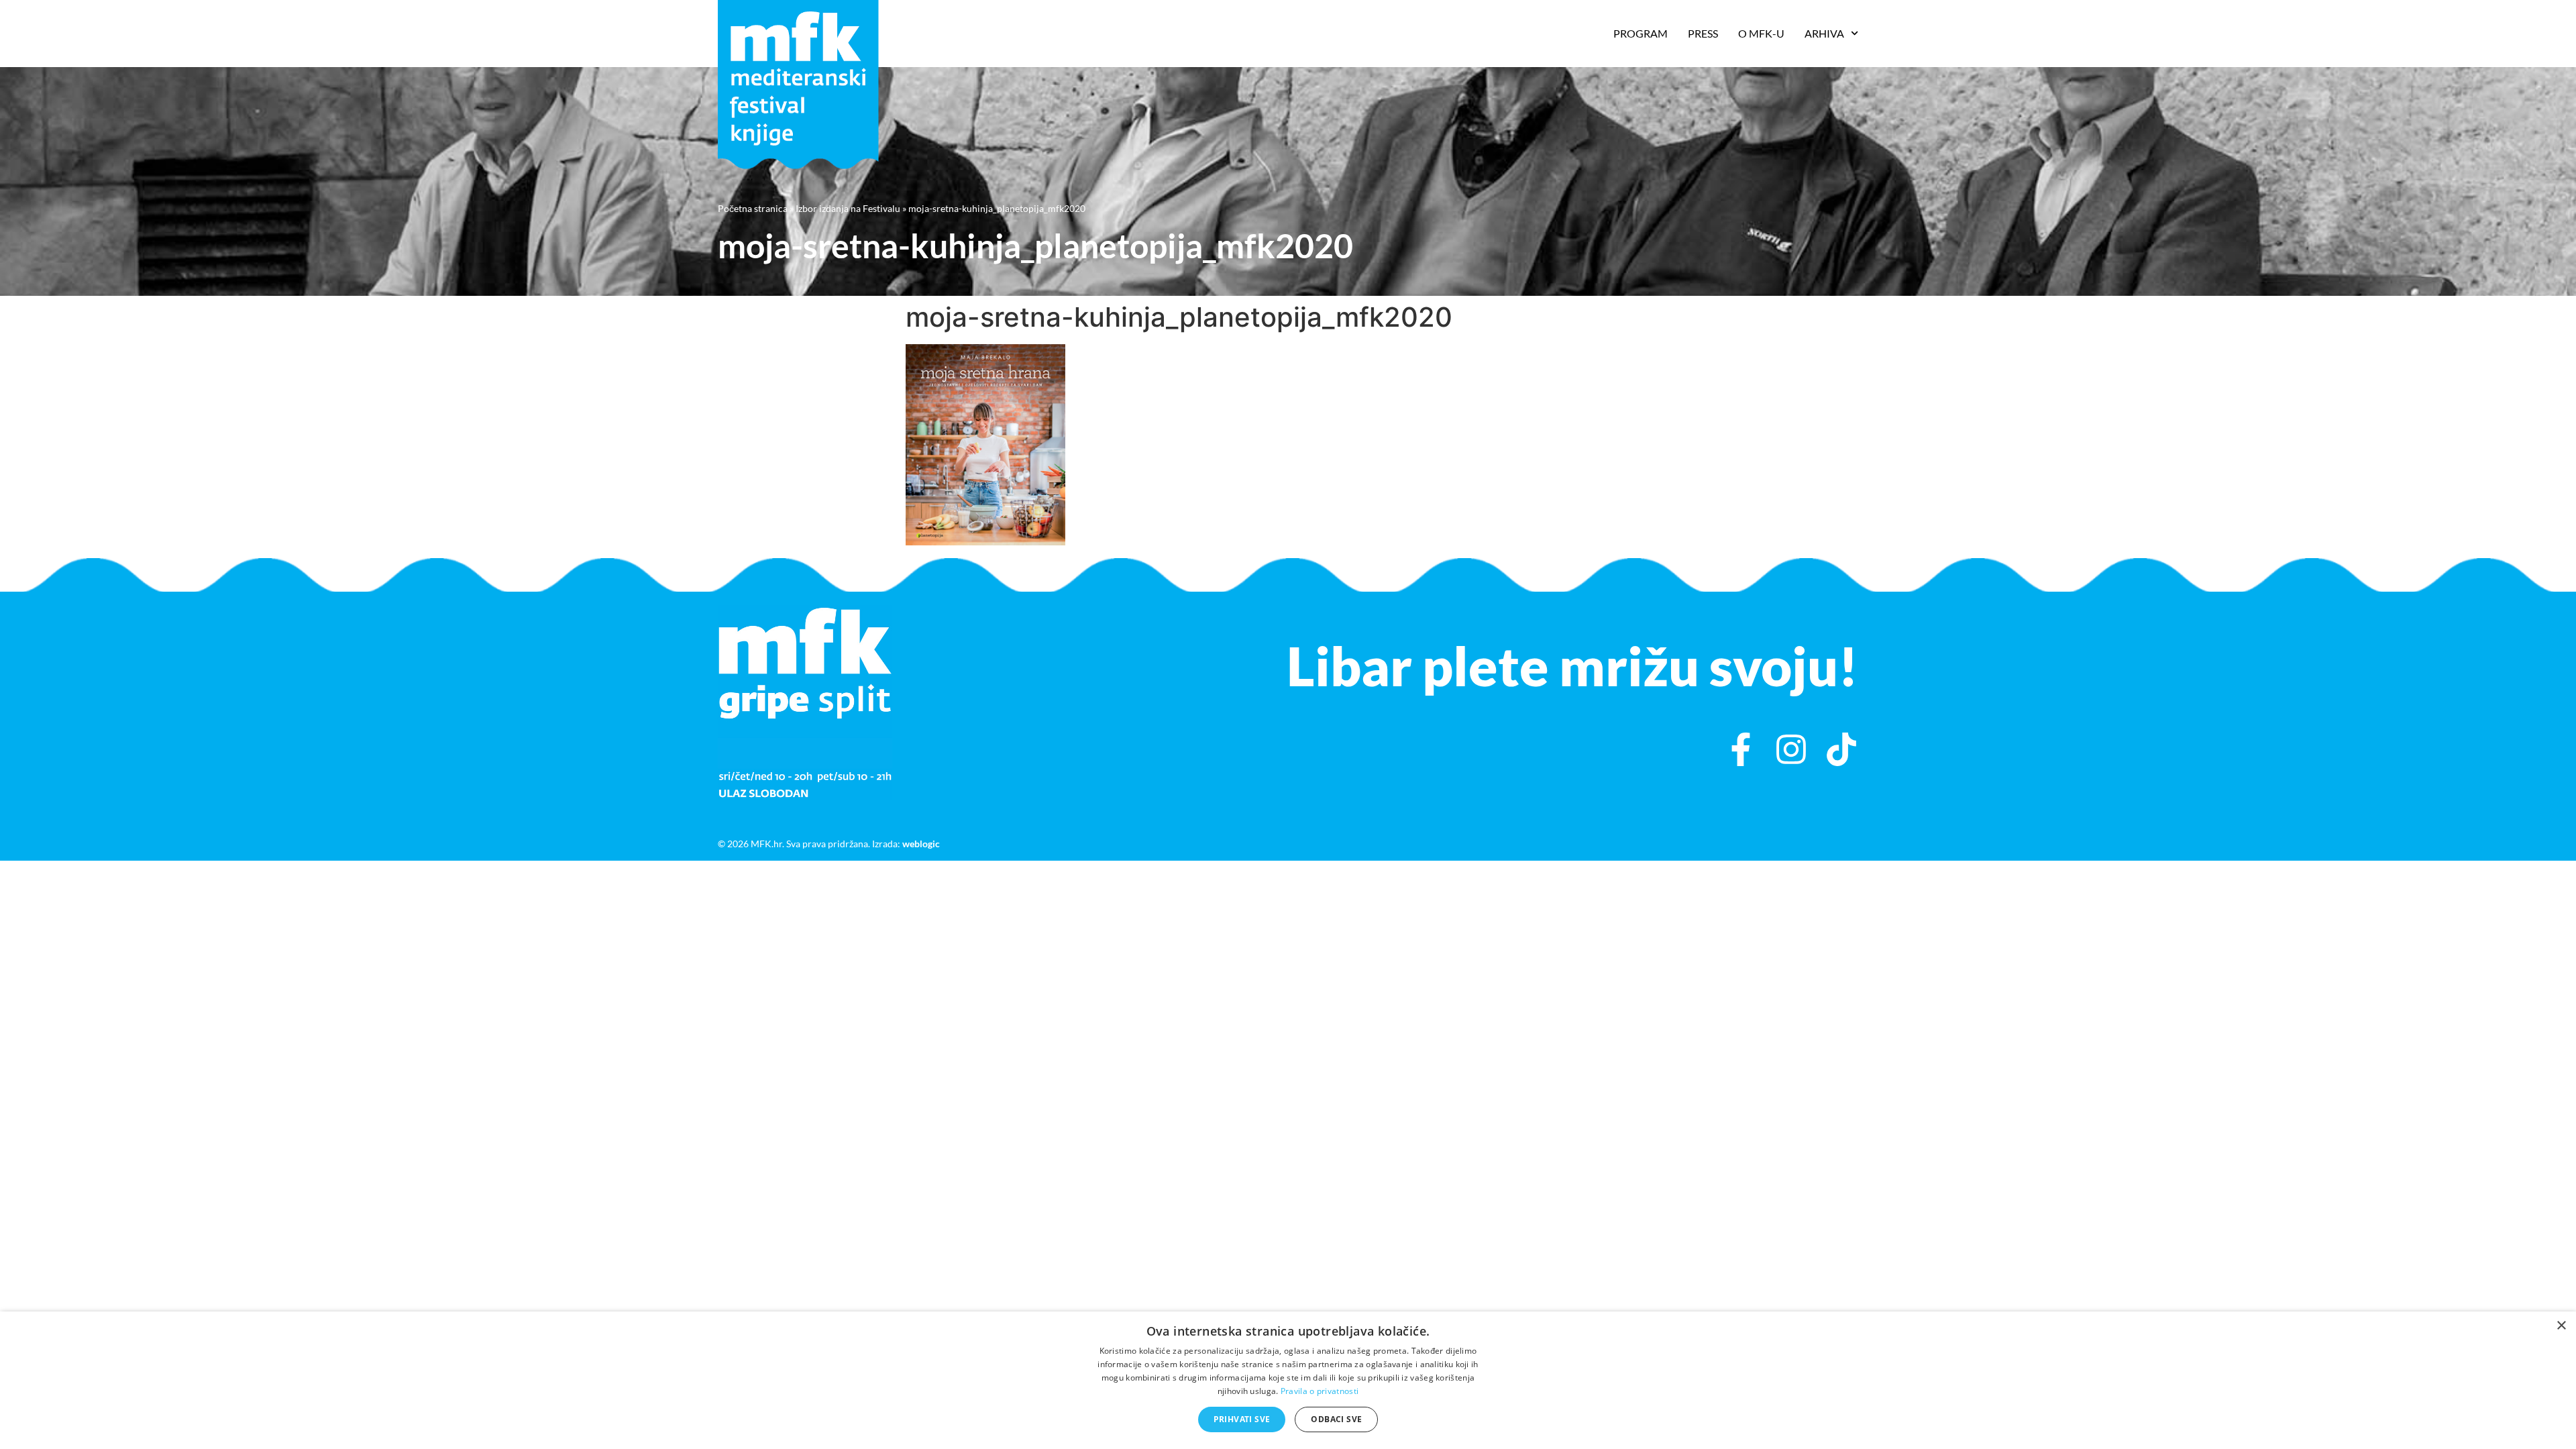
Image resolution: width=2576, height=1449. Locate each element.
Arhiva (1824, 33)
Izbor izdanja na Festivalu (848, 208)
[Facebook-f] (1741, 749)
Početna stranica (753, 208)
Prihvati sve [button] (1242, 1419)
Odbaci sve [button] (1336, 1419)
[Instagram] (1791, 749)
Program (1641, 33)
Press (1703, 33)
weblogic (921, 844)
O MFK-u (1761, 33)
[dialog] (1288, 1380)
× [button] (2561, 1326)
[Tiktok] (1841, 749)
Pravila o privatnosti (1320, 1391)
